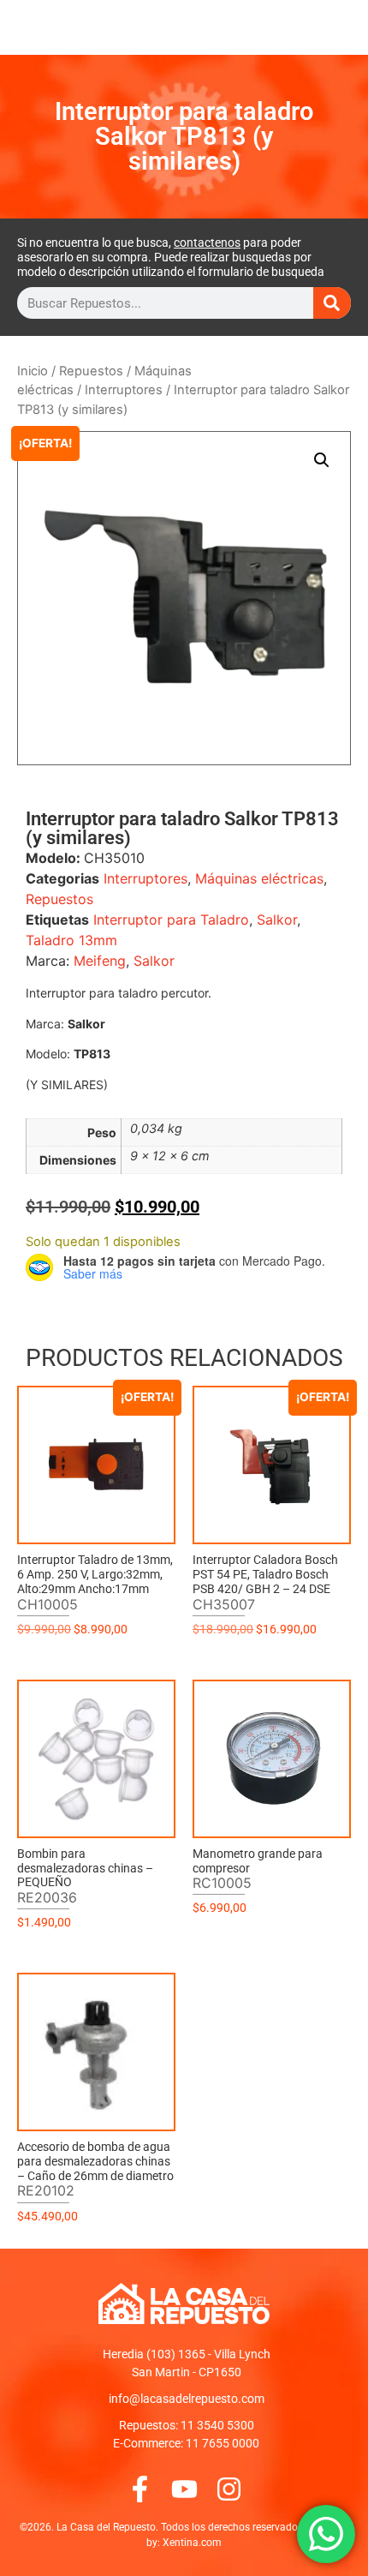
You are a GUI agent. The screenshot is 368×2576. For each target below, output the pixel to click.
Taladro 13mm (71, 940)
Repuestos (91, 371)
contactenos (207, 243)
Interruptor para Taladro (171, 920)
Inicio (33, 371)
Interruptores (124, 390)
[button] (322, 460)
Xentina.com (192, 2543)
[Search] (332, 303)
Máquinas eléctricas (259, 878)
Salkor (277, 920)
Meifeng (100, 961)
